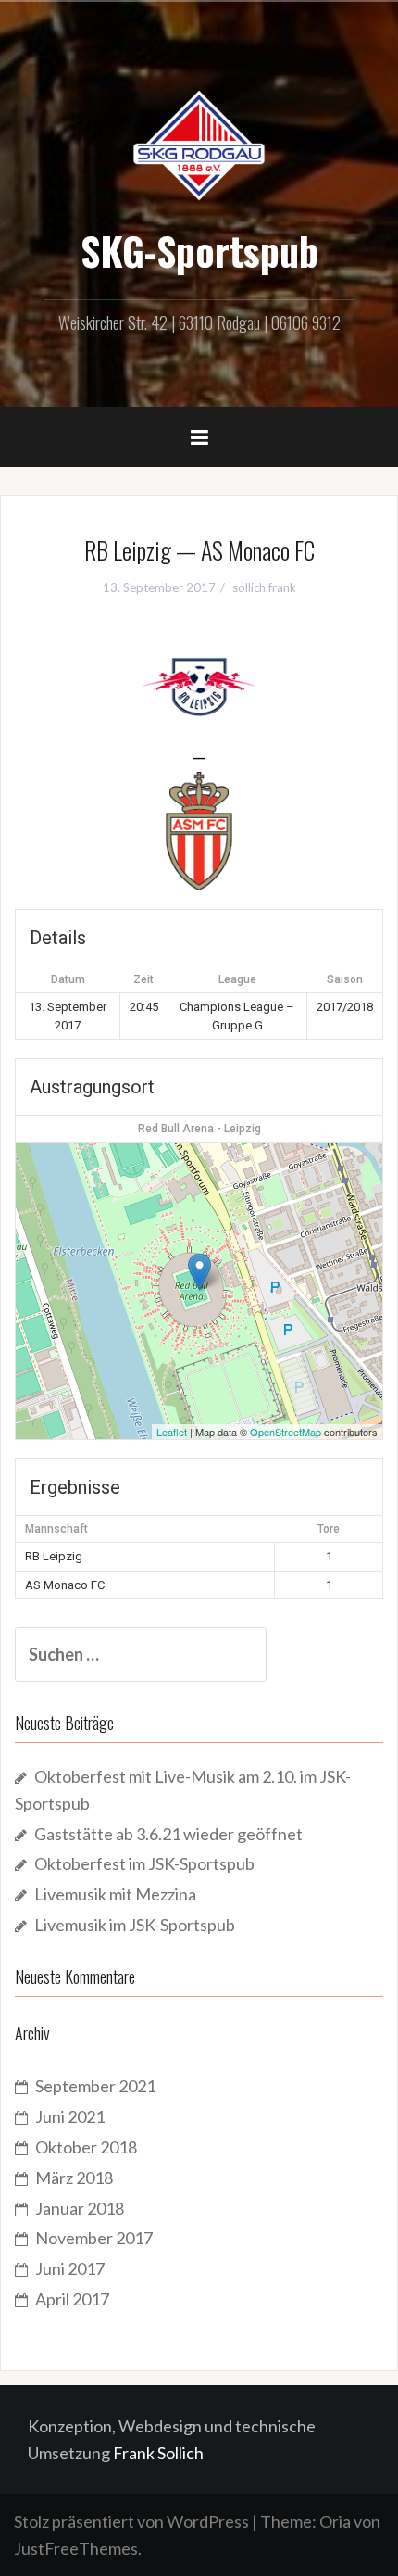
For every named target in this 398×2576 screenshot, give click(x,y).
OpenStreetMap (286, 1432)
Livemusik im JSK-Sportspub (135, 1925)
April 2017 (72, 2299)
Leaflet (172, 1432)
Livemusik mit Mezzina (115, 1894)
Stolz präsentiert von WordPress (131, 2521)
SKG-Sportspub (199, 250)
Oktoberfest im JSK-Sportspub (144, 1863)
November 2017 (94, 2238)
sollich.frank (264, 587)
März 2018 (74, 2178)
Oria (335, 2521)
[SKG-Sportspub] (199, 144)
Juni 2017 (70, 2268)
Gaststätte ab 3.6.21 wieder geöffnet (168, 1834)
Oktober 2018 (86, 2147)
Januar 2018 (80, 2208)
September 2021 (95, 2086)
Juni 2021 (70, 2116)
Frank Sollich (158, 2453)
